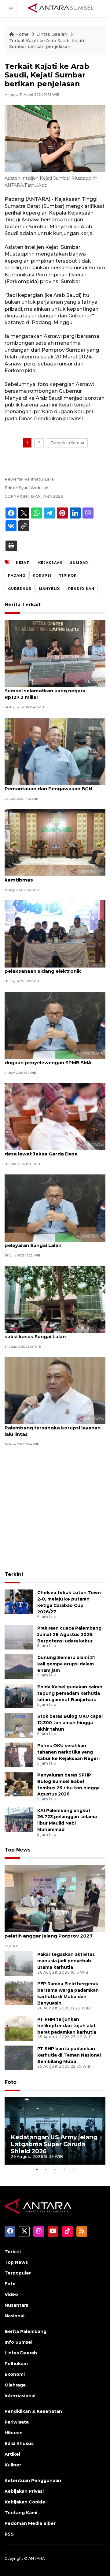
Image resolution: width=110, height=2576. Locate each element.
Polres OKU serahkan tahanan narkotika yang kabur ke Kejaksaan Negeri (68, 1752)
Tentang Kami (21, 2513)
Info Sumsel (18, 2342)
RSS (9, 2534)
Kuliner (13, 2465)
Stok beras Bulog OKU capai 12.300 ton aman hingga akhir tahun (70, 1723)
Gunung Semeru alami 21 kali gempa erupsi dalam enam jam (66, 1664)
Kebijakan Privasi (24, 2491)
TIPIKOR (68, 575)
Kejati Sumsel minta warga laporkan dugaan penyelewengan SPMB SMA (49, 1059)
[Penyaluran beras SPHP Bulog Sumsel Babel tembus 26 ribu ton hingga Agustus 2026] (19, 1784)
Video (11, 2294)
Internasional (20, 2396)
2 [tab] (46, 2169)
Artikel (12, 2454)
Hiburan (14, 2433)
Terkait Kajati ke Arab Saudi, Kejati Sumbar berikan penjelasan (47, 44)
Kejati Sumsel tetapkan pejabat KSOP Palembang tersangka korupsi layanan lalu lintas (53, 1428)
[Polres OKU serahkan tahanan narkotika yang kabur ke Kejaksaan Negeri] (19, 1754)
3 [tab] (55, 2169)
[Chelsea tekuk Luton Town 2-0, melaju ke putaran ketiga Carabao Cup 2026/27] (19, 1602)
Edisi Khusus (19, 2443)
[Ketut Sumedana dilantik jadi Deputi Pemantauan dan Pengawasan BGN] (55, 751)
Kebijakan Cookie (25, 2502)
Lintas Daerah (52, 34)
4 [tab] (64, 2169)
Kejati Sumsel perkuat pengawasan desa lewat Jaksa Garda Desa (48, 1151)
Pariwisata (17, 2422)
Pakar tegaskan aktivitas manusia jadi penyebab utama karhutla (66, 1961)
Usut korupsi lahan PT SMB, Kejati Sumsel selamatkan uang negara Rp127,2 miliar (46, 691)
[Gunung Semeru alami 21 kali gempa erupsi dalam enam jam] (19, 1666)
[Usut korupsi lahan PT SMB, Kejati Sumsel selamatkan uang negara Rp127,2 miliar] (55, 653)
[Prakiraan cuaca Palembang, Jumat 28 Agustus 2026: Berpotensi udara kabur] (19, 1637)
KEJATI (23, 563)
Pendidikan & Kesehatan (33, 2411)
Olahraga (15, 2385)
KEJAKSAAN (50, 563)
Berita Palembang (26, 2331)
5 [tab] (73, 2169)
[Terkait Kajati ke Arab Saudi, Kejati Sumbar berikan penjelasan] (55, 1898)
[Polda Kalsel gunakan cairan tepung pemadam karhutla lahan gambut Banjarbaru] (19, 1696)
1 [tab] (37, 2169)
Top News (18, 1850)
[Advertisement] (55, 1510)
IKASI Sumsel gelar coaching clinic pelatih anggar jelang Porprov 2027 (49, 1933)
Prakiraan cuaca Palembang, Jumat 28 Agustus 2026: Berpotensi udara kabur (70, 1634)
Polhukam (16, 2364)
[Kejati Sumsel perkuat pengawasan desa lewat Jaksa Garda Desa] (55, 1116)
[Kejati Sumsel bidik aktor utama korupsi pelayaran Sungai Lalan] (55, 1208)
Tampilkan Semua (67, 443)
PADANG (17, 575)
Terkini (14, 1574)
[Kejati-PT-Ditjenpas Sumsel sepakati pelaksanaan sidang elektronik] (55, 934)
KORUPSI (42, 575)
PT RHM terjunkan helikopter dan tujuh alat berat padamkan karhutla (67, 2026)
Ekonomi (15, 2374)
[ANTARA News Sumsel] (61, 8)
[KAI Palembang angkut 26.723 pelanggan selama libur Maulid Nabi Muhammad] (19, 1819)
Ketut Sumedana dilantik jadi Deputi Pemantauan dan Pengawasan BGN (49, 785)
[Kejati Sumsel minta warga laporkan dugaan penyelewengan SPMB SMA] (55, 1025)
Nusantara (16, 2305)
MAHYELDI (50, 589)
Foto (11, 2082)
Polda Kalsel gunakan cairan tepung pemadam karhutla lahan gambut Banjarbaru (70, 1693)
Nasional (15, 2316)
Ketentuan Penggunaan (33, 2481)
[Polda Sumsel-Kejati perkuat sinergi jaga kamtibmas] (55, 842)
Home (22, 34)
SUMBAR (79, 563)
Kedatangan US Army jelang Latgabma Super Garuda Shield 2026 (54, 2144)
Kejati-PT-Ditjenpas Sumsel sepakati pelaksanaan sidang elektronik (49, 968)
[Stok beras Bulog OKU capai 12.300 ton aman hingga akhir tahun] (19, 1725)
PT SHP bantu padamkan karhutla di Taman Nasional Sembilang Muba (69, 2055)
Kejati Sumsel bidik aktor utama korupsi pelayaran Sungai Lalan (54, 1242)
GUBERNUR (20, 589)
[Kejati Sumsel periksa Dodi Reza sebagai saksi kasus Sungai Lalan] (55, 1299)
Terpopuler (18, 2273)
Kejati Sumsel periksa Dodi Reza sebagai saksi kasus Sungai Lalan (55, 1333)
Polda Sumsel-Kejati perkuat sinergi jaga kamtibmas (55, 877)
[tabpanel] (55, 2131)
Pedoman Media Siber (30, 2523)
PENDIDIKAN (81, 589)
